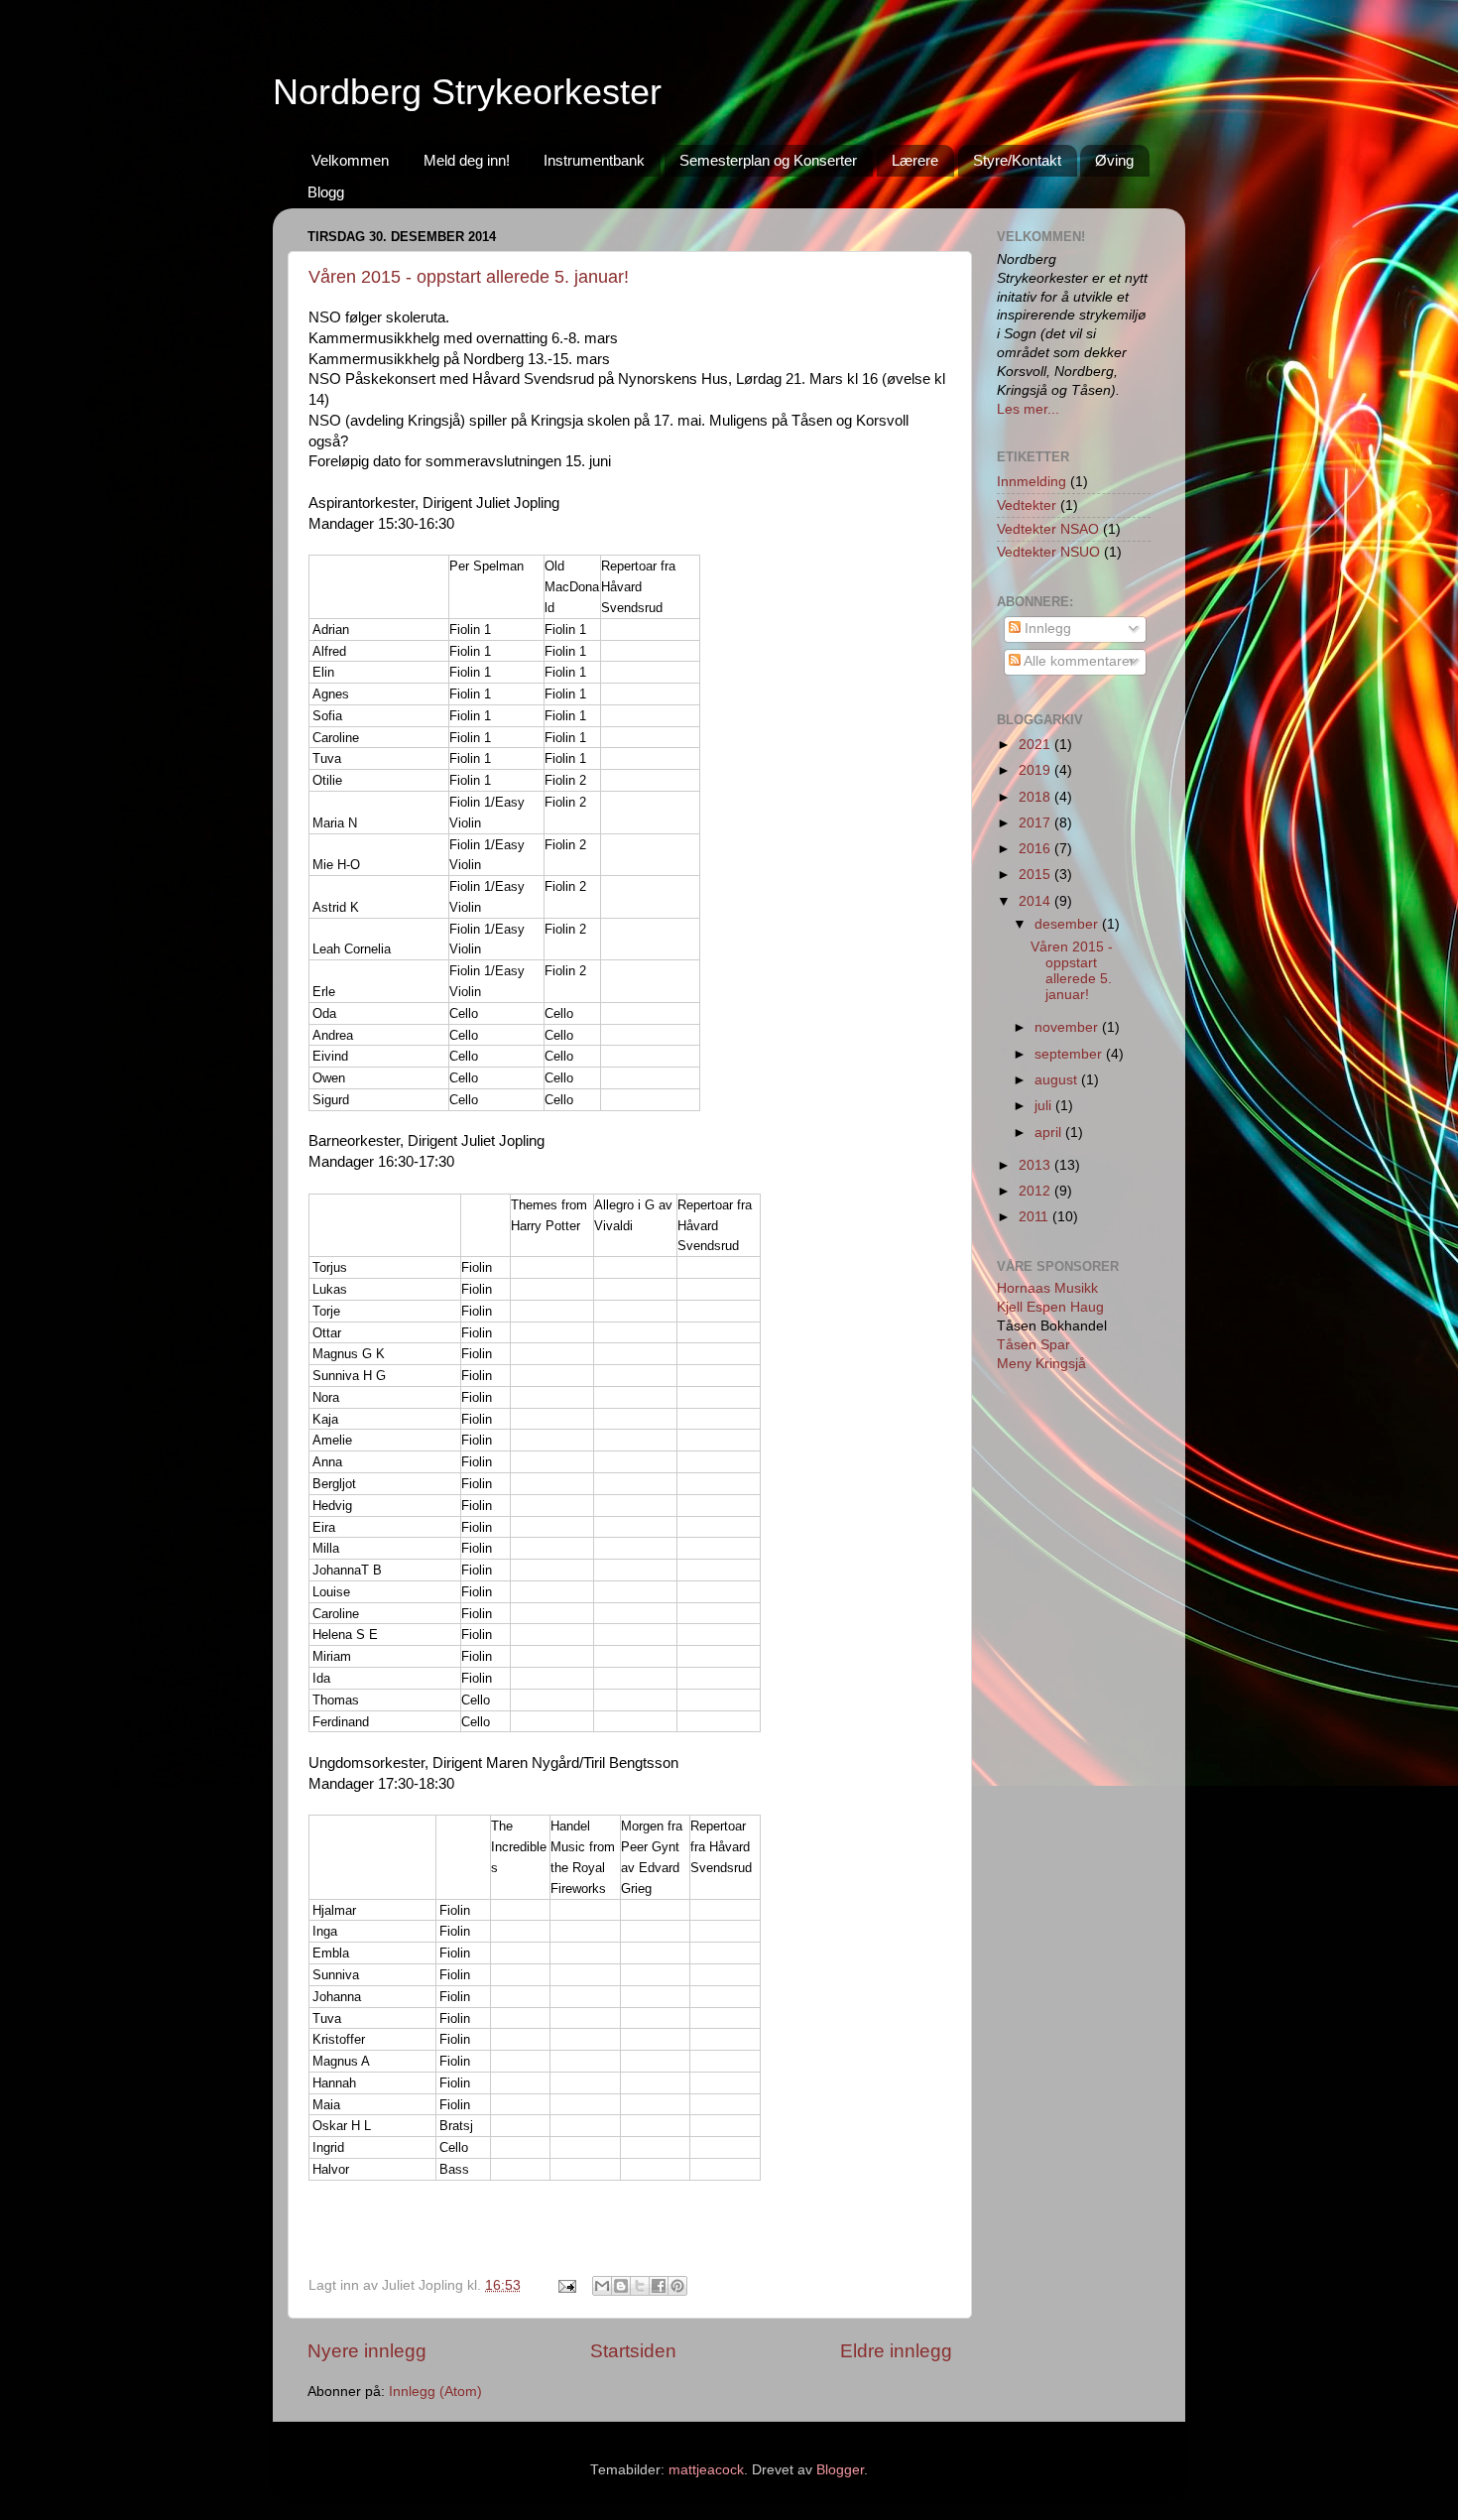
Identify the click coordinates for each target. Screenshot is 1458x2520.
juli (1045, 1106)
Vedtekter (1027, 505)
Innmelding (1032, 482)
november (1068, 1027)
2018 (1036, 797)
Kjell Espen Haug (1050, 1307)
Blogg (326, 192)
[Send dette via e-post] (602, 2286)
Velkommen (350, 160)
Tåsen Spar (1033, 1345)
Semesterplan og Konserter (768, 160)
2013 (1036, 1165)
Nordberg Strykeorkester (467, 92)
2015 (1036, 875)
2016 (1036, 849)
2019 (1036, 770)
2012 (1036, 1191)
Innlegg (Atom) (435, 2392)
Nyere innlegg (367, 2351)
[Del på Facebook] (659, 2286)
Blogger (840, 2470)
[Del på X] (640, 2286)
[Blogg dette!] (621, 2286)
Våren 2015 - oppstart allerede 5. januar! (469, 277)
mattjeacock (706, 2470)
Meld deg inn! (467, 160)
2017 (1036, 823)
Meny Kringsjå (1041, 1364)
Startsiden (633, 2351)
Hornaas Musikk (1047, 1288)
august (1058, 1080)
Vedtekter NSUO (1048, 552)
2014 (1036, 901)
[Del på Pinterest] (677, 2286)
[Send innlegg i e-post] (566, 2285)
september (1070, 1054)
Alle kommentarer (1078, 661)
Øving (1114, 160)
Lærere (915, 160)
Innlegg (1046, 629)
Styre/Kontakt (1017, 160)
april (1050, 1133)
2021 (1036, 745)
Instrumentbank (594, 160)
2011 (1035, 1217)
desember (1068, 924)
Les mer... (1028, 409)
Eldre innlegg (896, 2351)
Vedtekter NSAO (1048, 529)
